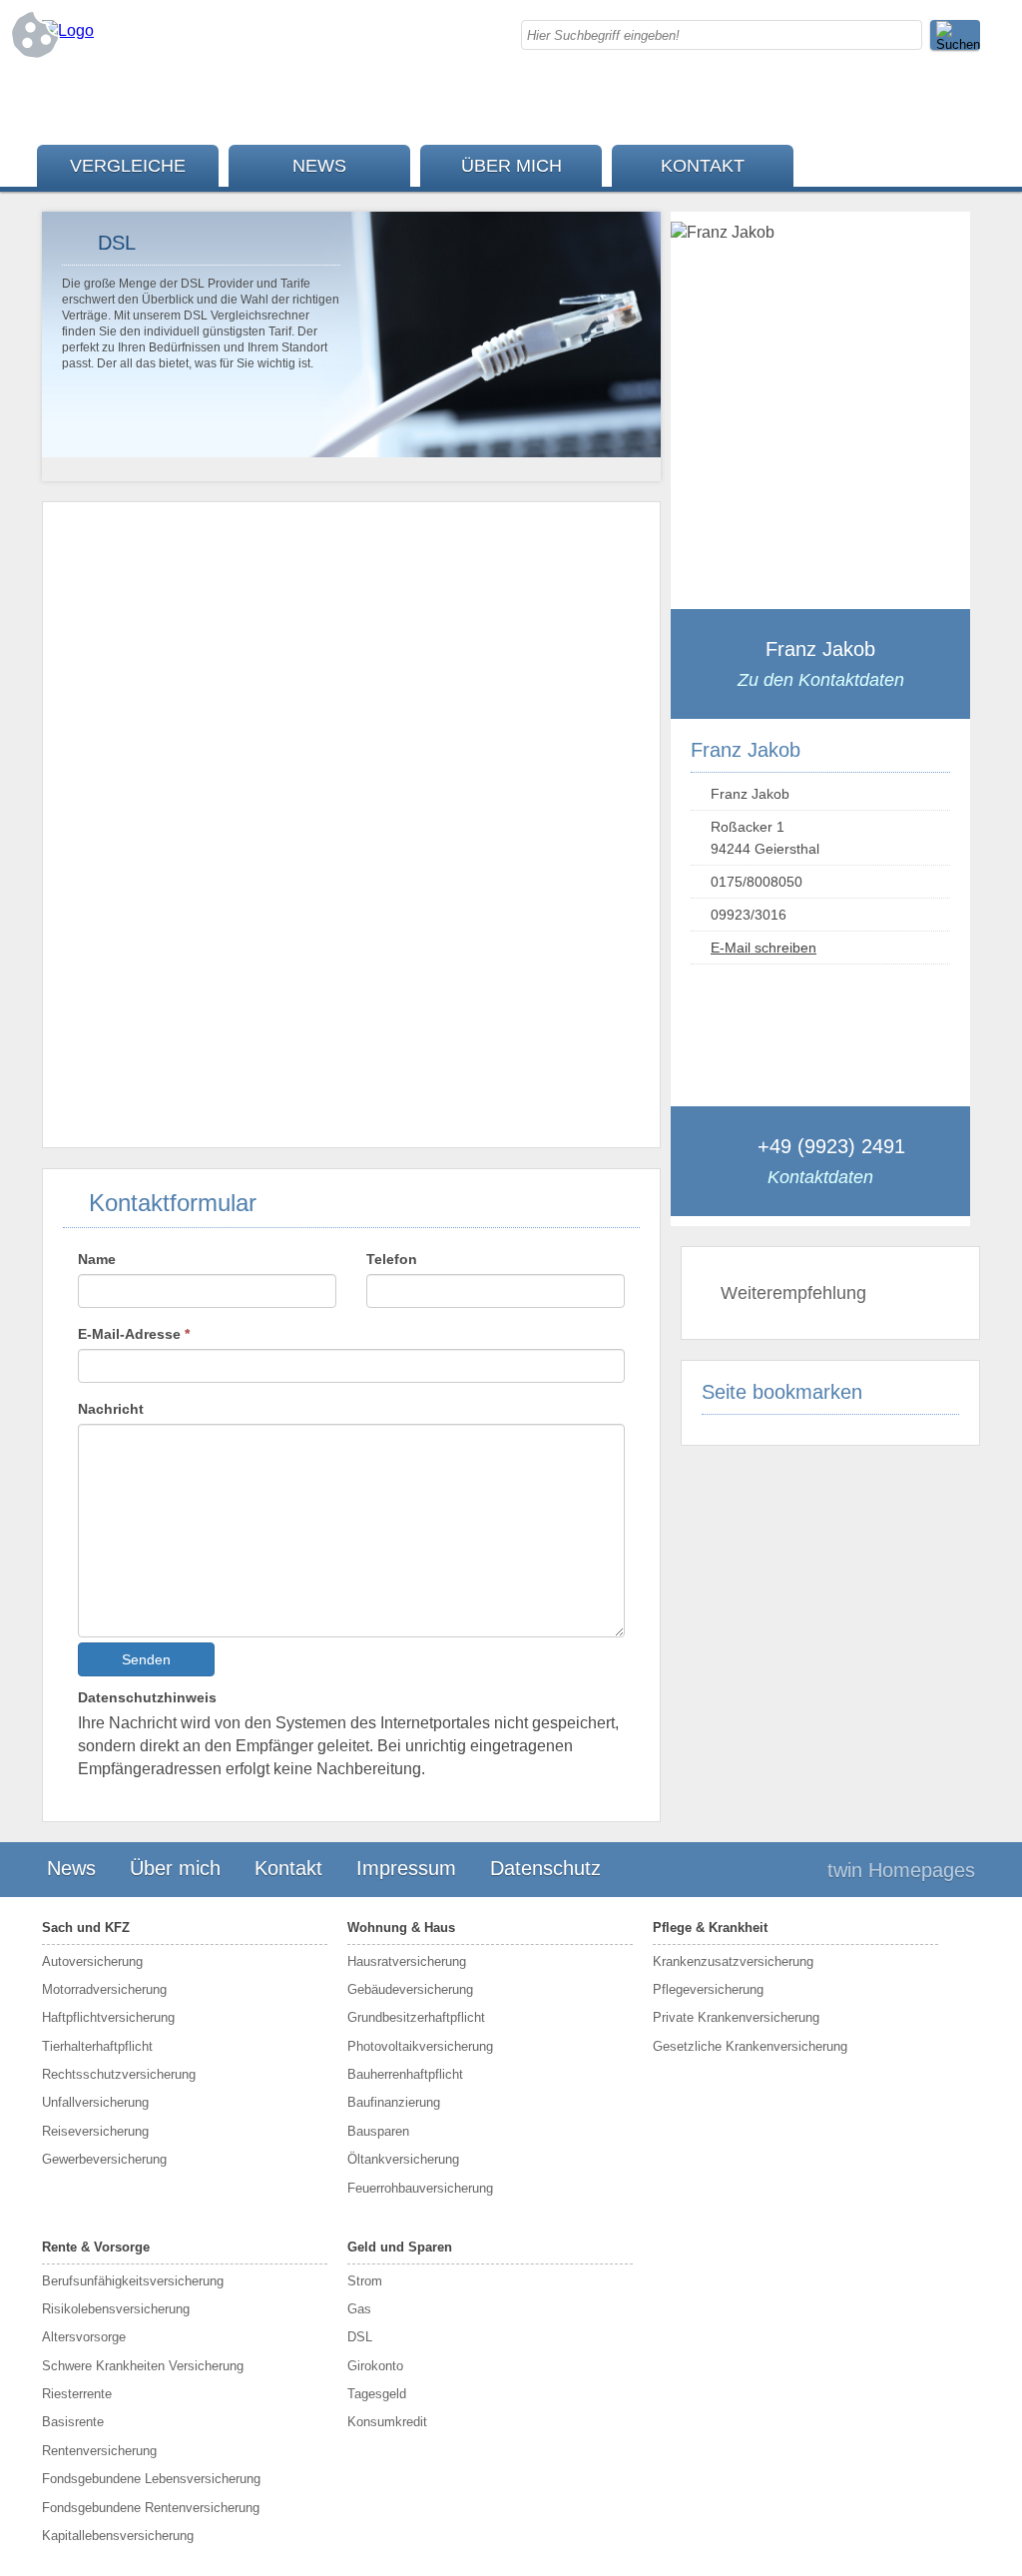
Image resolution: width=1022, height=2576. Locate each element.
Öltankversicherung (403, 2159)
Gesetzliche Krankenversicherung (750, 2046)
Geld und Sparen (400, 2247)
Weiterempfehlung (793, 1293)
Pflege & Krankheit (710, 1928)
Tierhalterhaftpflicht (97, 2046)
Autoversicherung (92, 1961)
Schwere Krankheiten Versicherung (143, 2366)
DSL (360, 2337)
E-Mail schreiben (764, 948)
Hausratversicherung (407, 1961)
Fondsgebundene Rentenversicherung (151, 2508)
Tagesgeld (377, 2394)
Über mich (511, 166)
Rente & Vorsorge (96, 2247)
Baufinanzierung (394, 2102)
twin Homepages (901, 1870)
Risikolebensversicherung (116, 2309)
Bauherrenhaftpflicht (405, 2074)
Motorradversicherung (104, 1989)
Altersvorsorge (84, 2337)
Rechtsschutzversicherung (119, 2074)
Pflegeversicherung (708, 1989)
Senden (146, 1659)
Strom (365, 2281)
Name (97, 1259)
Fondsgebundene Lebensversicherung (151, 2479)
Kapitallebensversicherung (118, 2536)
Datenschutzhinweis (147, 1697)
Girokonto (375, 2366)
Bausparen (378, 2131)
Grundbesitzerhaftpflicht (416, 2017)
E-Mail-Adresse (134, 1334)
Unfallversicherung (95, 2102)
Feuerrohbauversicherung (420, 2188)
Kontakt (703, 166)
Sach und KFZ (86, 1928)
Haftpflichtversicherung (108, 2017)
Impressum (406, 1868)
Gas (359, 2309)
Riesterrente (77, 2394)
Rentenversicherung (99, 2451)
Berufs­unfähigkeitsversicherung (133, 2281)
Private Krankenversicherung (736, 2017)
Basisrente (73, 2422)
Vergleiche (128, 166)
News (319, 166)
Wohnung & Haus (401, 1928)
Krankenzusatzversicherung (733, 1961)
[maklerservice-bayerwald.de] (68, 30)
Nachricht (111, 1409)
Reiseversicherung (95, 2131)
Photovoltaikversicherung (420, 2046)
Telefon (392, 1259)
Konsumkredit (387, 2422)
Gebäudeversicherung (410, 1989)
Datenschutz (545, 1868)
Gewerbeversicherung (104, 2159)
